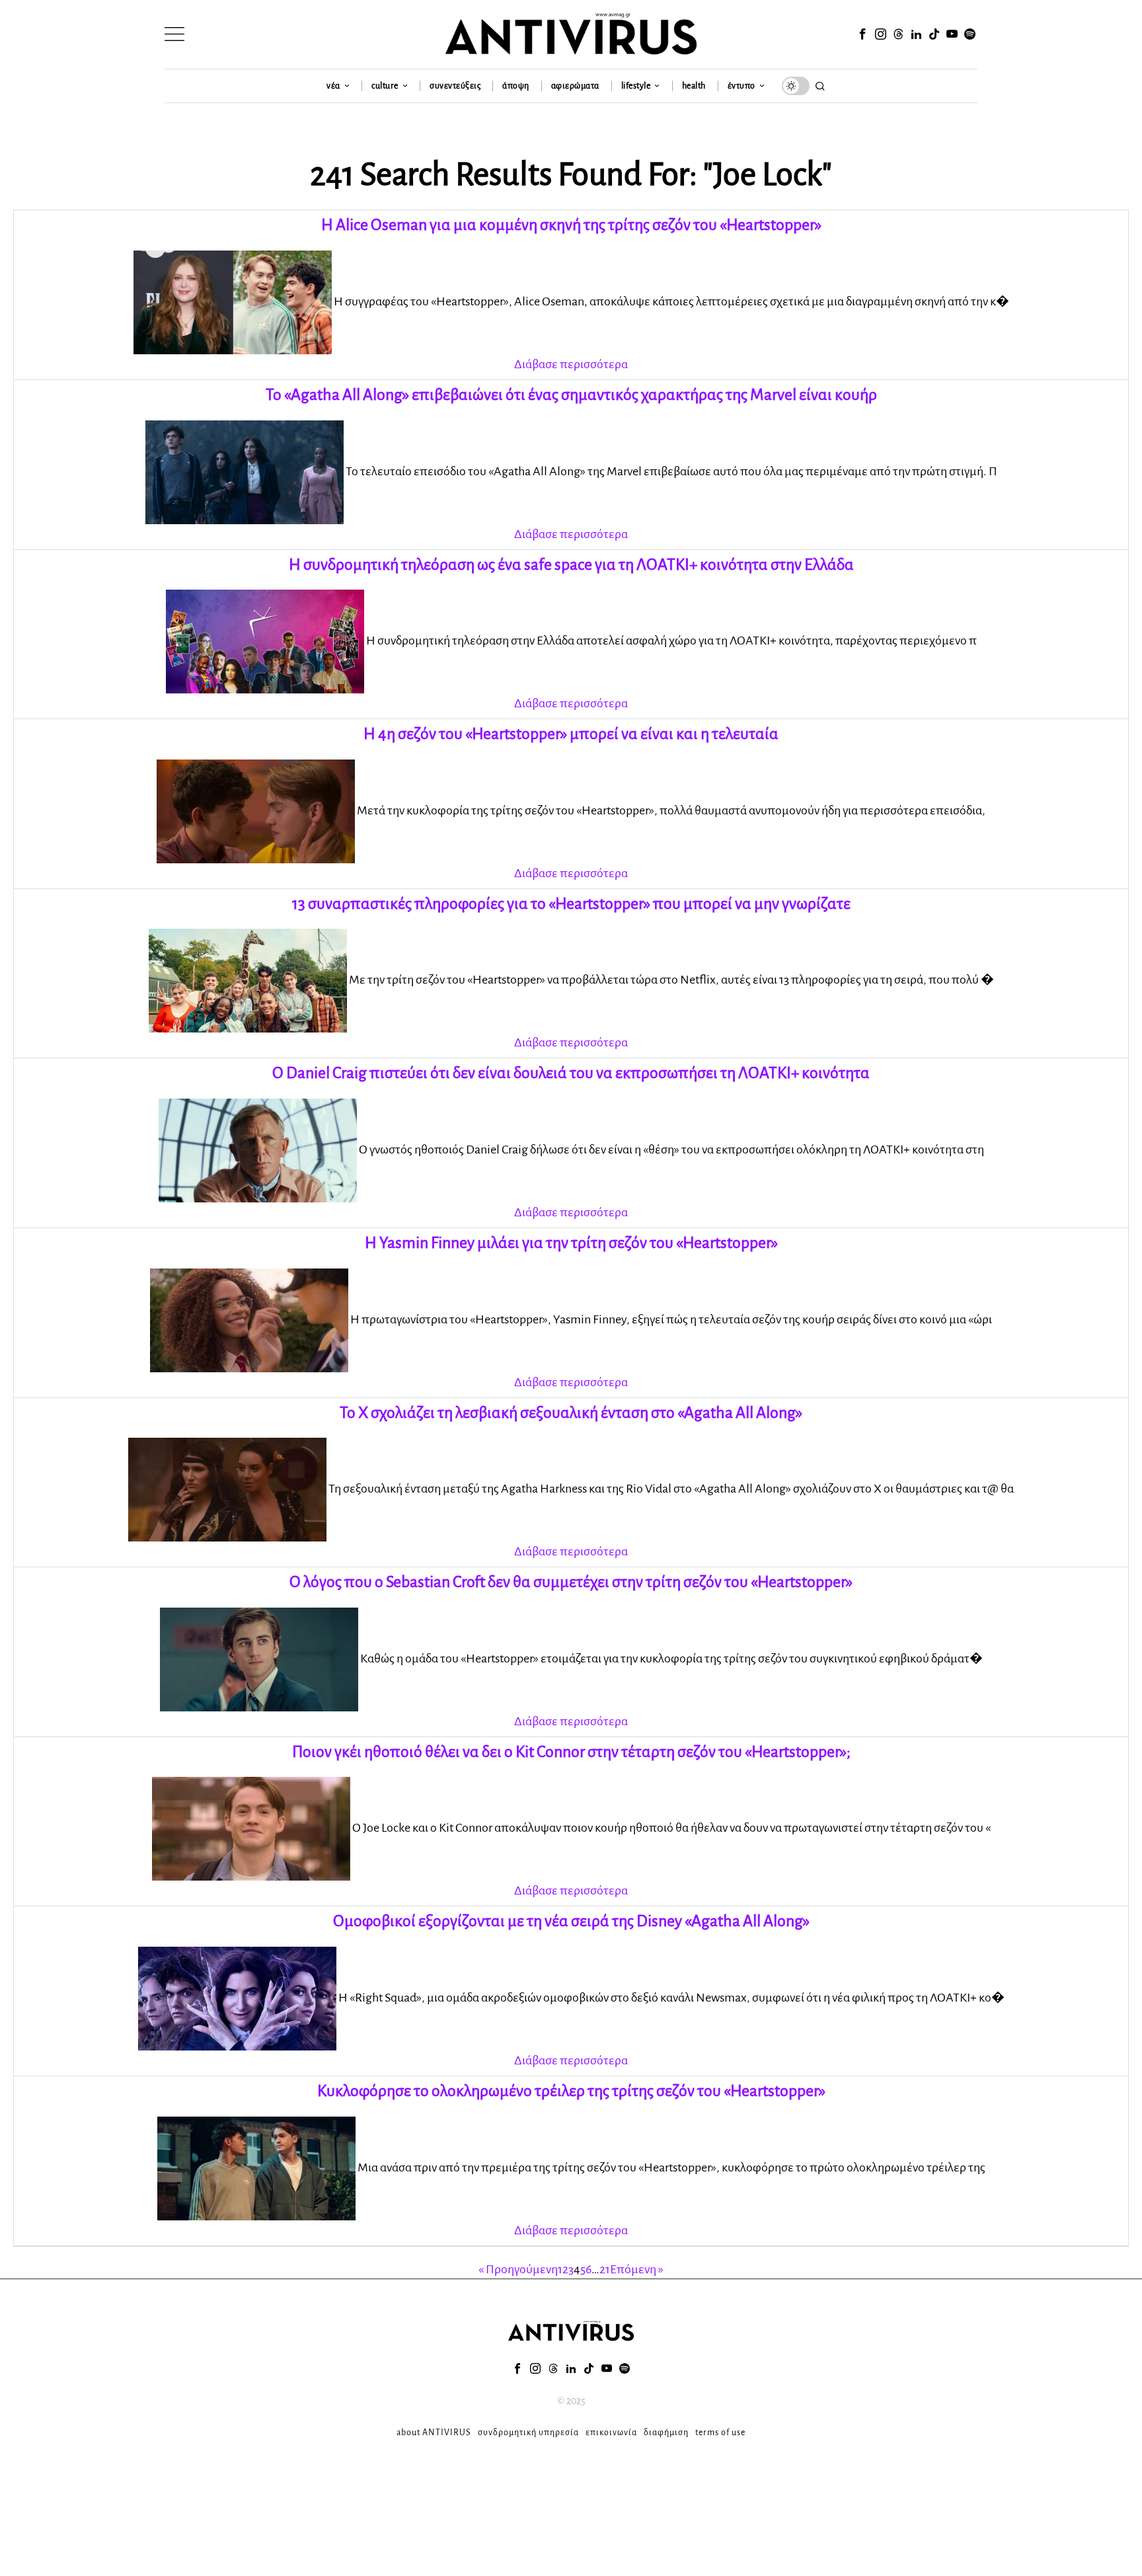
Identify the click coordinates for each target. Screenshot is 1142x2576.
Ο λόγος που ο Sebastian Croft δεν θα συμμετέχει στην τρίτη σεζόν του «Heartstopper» (571, 1582)
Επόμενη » (637, 2269)
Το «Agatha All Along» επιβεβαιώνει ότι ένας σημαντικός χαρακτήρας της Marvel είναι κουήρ (571, 395)
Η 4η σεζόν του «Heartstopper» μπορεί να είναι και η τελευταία (571, 734)
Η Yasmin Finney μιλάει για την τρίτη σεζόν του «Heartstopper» (571, 1243)
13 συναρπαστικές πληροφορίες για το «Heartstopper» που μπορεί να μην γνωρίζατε (571, 904)
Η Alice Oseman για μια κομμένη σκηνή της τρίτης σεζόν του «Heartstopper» (571, 225)
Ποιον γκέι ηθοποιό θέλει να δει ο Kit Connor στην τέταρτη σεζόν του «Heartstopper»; (571, 1752)
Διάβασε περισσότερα (571, 364)
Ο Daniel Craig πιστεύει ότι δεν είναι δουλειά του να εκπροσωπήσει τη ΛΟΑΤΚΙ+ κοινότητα (571, 1073)
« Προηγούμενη (518, 2269)
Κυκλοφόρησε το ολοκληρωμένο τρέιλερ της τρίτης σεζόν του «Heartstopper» (571, 2091)
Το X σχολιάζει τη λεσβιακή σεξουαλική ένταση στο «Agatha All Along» (571, 1413)
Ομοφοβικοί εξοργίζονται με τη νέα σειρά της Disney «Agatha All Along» (571, 1921)
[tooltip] (862, 34)
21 (605, 2269)
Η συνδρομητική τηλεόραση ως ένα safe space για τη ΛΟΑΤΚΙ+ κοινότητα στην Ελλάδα (571, 565)
